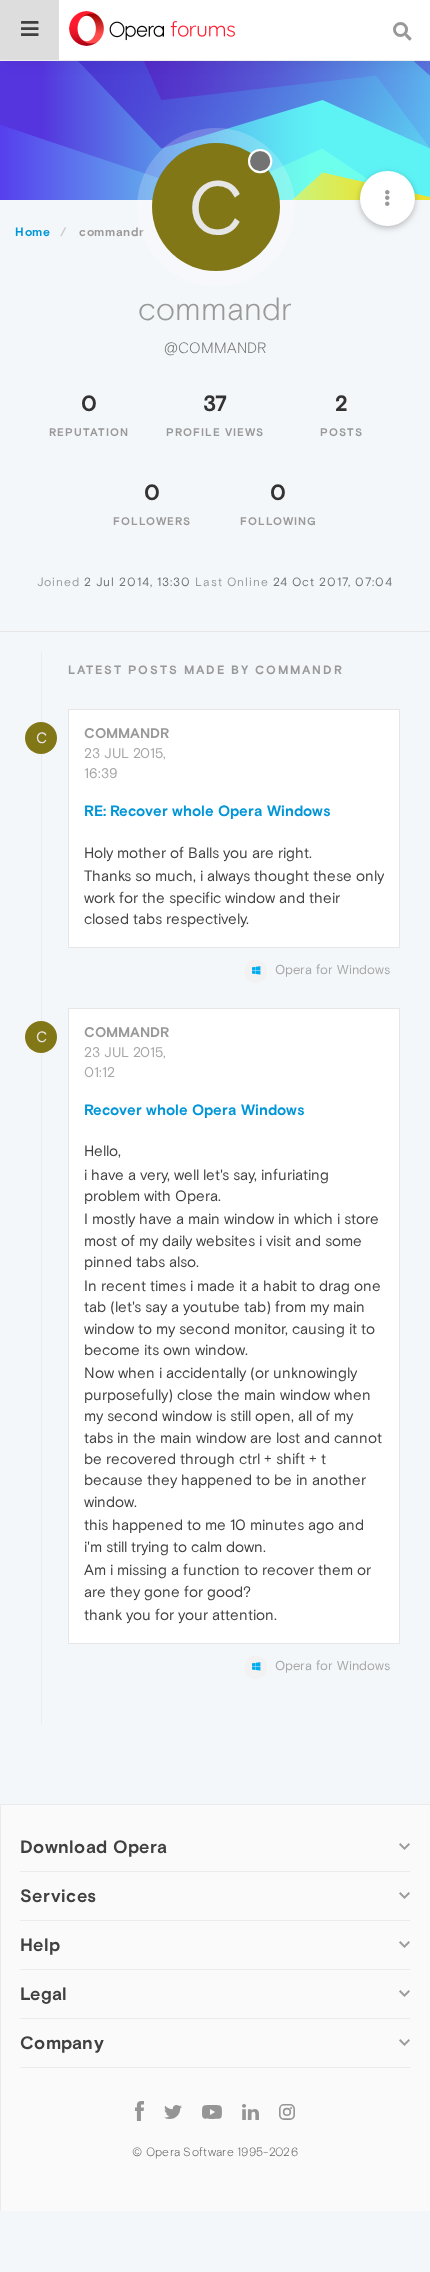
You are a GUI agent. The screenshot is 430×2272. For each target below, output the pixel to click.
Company (62, 2042)
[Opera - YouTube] (212, 2110)
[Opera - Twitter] (173, 2110)
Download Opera (93, 1846)
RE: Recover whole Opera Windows (207, 810)
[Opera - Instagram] (287, 2110)
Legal (44, 1993)
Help (40, 1944)
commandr (126, 733)
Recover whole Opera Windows (194, 1109)
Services (58, 1895)
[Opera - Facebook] (139, 2110)
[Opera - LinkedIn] (250, 2110)
